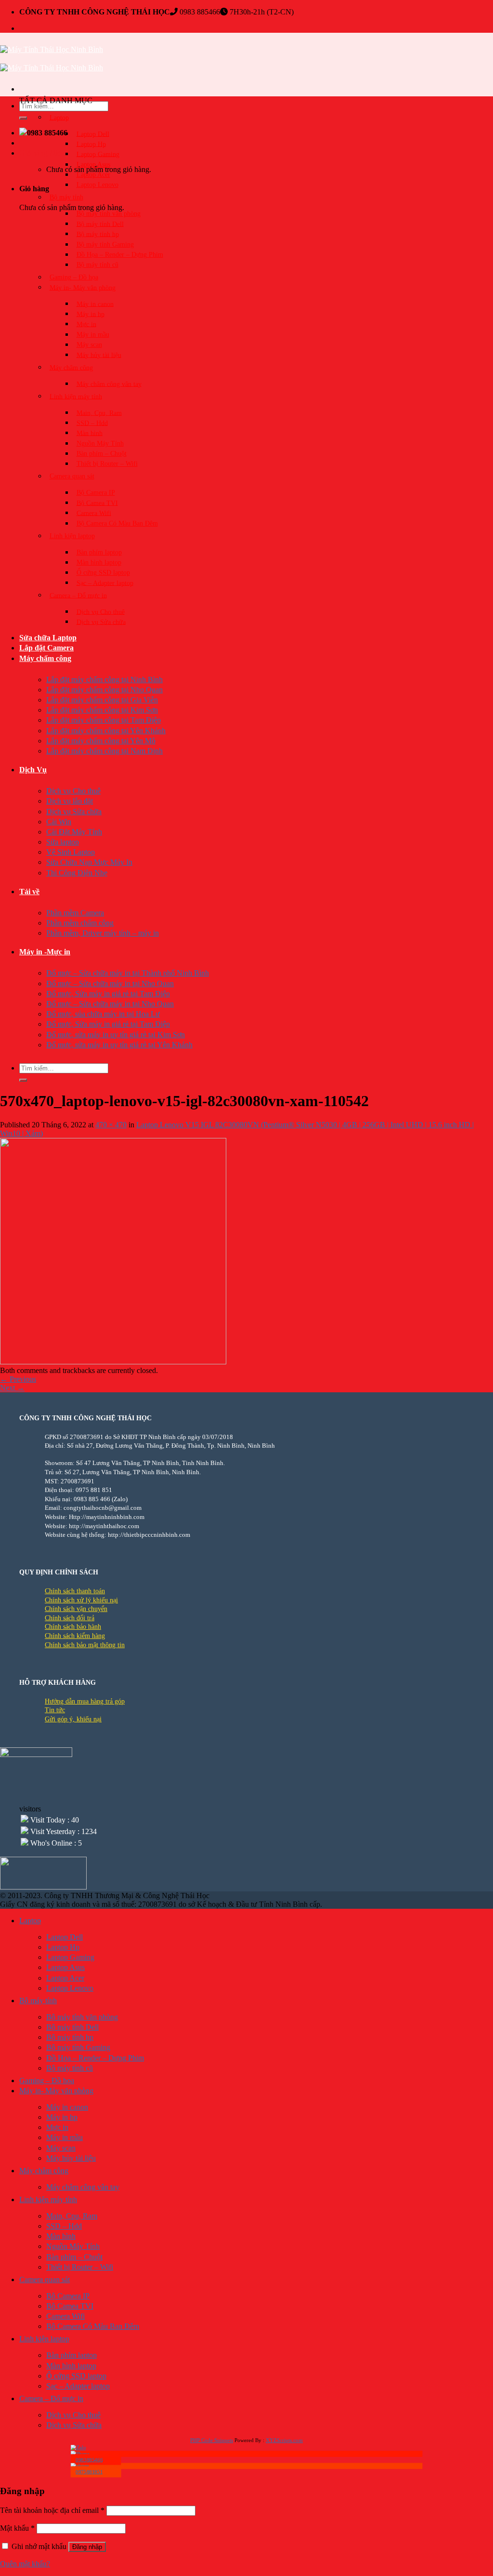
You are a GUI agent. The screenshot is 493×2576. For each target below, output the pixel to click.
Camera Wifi (94, 513)
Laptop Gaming (98, 154)
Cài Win (59, 822)
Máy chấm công (45, 658)
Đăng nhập (87, 2547)
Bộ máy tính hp (98, 234)
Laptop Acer (93, 175)
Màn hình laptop (99, 562)
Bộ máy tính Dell (100, 224)
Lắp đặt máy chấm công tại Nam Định (104, 751)
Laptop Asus (93, 165)
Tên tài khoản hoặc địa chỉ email (52, 2510)
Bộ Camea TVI (97, 503)
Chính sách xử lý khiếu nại (81, 1600)
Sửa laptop (63, 842)
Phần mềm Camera (75, 913)
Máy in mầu (93, 335)
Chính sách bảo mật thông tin (85, 1645)
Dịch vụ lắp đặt (70, 801)
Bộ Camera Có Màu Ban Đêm (117, 523)
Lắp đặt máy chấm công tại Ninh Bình (104, 680)
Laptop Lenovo (97, 185)
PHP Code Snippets (212, 2440)
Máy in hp (91, 314)
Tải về (29, 892)
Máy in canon (95, 304)
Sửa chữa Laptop (48, 638)
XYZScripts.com (284, 2440)
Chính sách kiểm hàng (75, 1636)
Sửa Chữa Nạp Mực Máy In (89, 862)
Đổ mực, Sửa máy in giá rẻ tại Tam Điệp (108, 994)
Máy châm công (71, 367)
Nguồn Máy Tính (100, 443)
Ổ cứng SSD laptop (103, 573)
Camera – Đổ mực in (78, 595)
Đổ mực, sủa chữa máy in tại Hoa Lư (103, 1014)
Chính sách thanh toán (75, 1591)
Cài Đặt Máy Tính (74, 832)
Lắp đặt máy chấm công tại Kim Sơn (102, 710)
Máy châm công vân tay (109, 384)
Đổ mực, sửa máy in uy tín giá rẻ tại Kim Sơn (116, 1035)
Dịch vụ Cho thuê (101, 612)
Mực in (86, 324)
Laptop (59, 117)
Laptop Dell (93, 134)
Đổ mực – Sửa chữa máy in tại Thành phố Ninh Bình (128, 973)
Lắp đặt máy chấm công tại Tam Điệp (104, 720)
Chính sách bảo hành (73, 1627)
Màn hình (90, 433)
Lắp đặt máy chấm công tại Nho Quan (104, 690)
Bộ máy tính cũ (97, 265)
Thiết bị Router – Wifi (107, 464)
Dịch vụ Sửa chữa (101, 622)
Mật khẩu (17, 2528)
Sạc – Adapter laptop (105, 583)
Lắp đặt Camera (46, 648)
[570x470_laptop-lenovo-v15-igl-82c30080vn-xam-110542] (113, 1362)
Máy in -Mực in (45, 952)
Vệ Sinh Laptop (71, 852)
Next (12, 1388)
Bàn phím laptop (99, 552)
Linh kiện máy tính (76, 396)
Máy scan (89, 345)
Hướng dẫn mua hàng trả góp (85, 1701)
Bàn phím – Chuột (102, 454)
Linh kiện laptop (72, 536)
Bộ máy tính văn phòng (109, 214)
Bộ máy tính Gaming (105, 244)
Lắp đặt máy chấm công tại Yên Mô (101, 741)
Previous (18, 1379)
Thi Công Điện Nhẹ (77, 873)
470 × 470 (111, 1125)
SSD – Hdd (92, 423)
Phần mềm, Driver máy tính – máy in (103, 933)
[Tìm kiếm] (23, 118)
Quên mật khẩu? (25, 2564)
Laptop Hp (91, 144)
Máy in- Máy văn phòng (83, 287)
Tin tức (55, 1710)
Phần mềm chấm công (80, 923)
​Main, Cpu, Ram (99, 413)
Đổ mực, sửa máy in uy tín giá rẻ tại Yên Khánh (119, 1045)
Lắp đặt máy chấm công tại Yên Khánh (106, 731)
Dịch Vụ (33, 770)
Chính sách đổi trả (70, 1618)
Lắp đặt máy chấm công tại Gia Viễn (102, 700)
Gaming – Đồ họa (74, 277)
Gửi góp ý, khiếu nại (73, 1719)
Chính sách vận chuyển (76, 1609)
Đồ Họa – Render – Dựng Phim (120, 255)
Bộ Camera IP (96, 493)
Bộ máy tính (66, 197)
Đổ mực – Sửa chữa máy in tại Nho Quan (110, 984)
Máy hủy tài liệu (99, 355)
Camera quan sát (72, 476)
